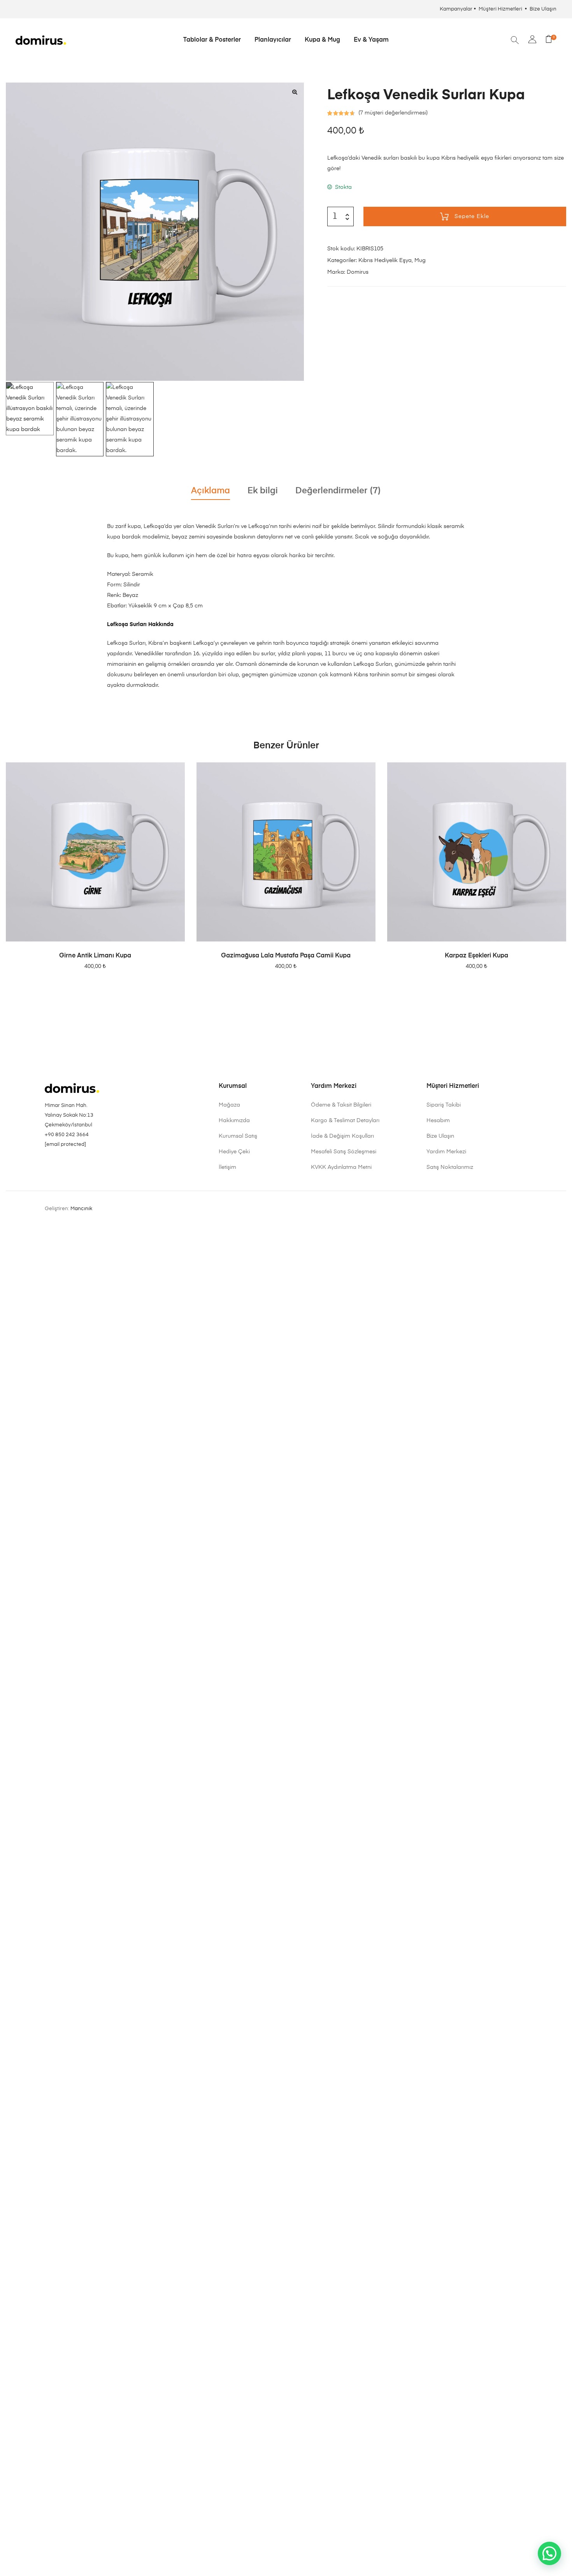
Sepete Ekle (472, 216)
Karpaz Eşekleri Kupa (476, 956)
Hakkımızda (234, 1121)
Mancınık (81, 1209)
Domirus (358, 272)
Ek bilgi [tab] (263, 491)
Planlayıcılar (273, 40)
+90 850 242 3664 (67, 1135)
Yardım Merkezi (446, 1152)
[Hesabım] (532, 40)
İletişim (227, 1167)
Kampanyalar (456, 9)
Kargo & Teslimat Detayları (345, 1121)
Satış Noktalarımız (450, 1167)
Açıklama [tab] (211, 491)
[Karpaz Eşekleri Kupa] (477, 852)
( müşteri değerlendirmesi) (393, 113)
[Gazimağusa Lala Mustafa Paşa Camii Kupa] (286, 852)
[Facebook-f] (70, 1164)
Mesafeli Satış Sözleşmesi (344, 1152)
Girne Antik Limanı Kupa (95, 956)
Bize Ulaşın (543, 9)
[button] (295, 92)
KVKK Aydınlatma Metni (341, 1167)
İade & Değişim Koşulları (342, 1136)
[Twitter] (91, 1164)
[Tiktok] (81, 1164)
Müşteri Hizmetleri (501, 9)
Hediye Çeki (234, 1152)
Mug (420, 260)
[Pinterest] (59, 1164)
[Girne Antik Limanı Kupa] (95, 852)
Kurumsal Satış (238, 1136)
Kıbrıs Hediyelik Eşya (385, 260)
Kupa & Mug (322, 40)
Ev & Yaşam (371, 40)
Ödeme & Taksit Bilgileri (341, 1105)
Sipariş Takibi (444, 1105)
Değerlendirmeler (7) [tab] (338, 491)
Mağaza (229, 1105)
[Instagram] (48, 1164)
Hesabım (438, 1121)
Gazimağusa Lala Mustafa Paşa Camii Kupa (286, 956)
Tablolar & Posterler (212, 40)
